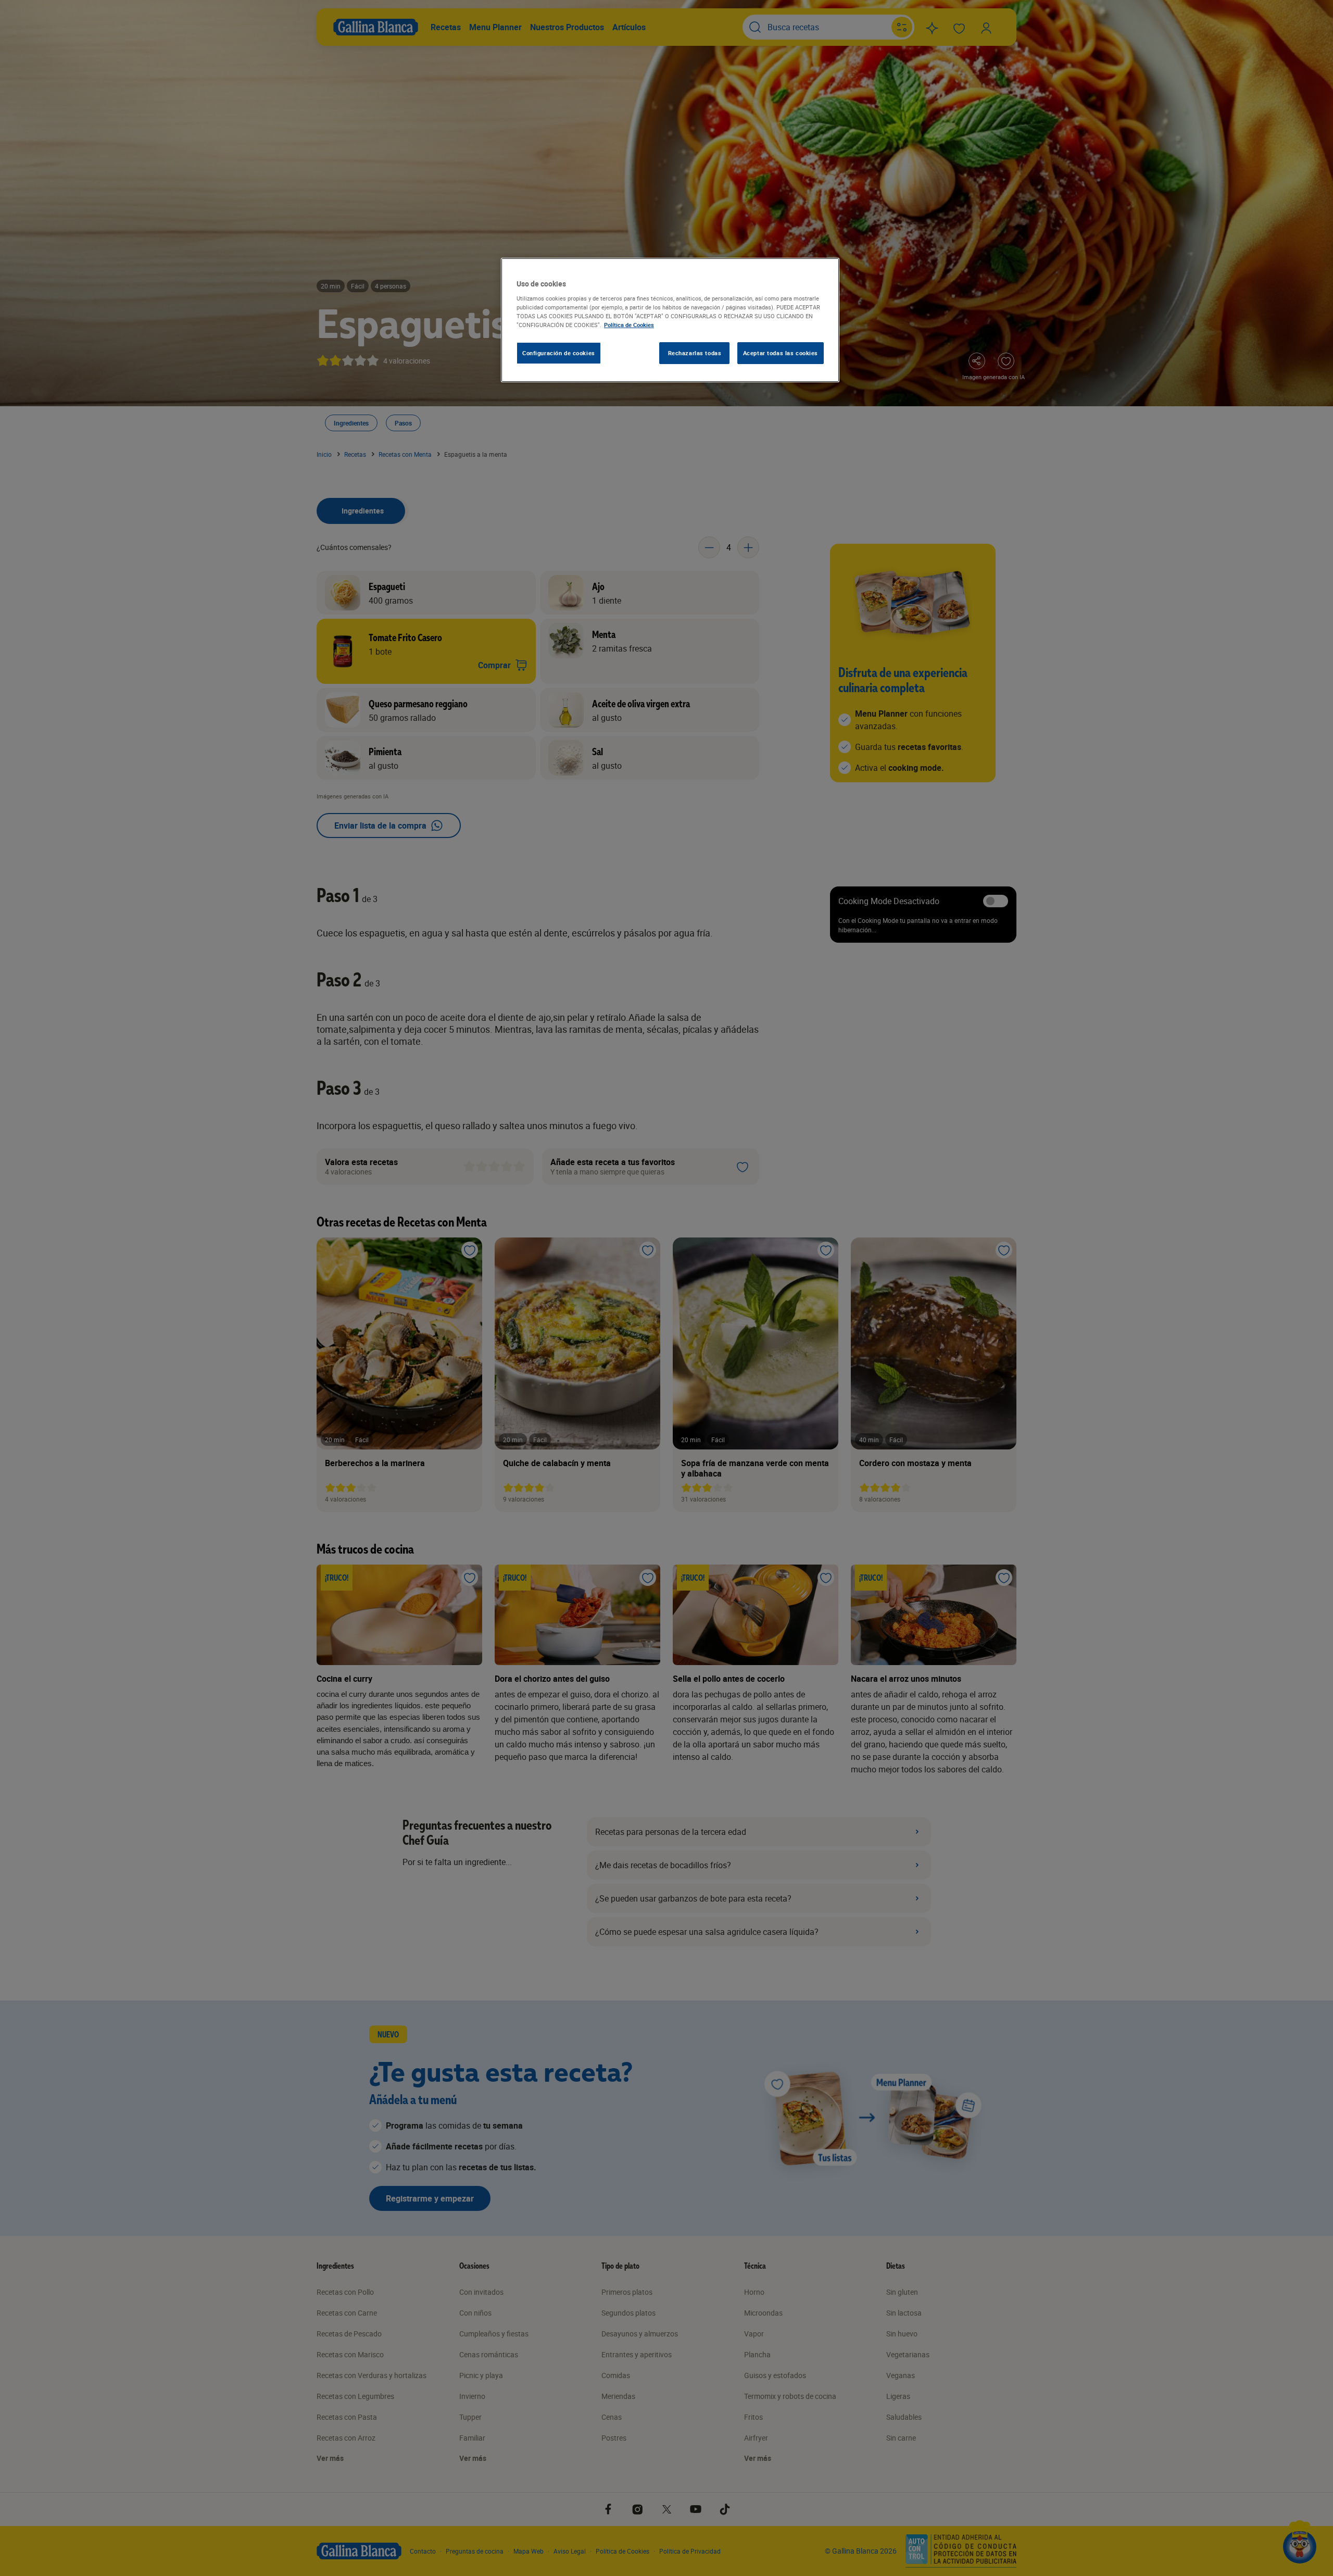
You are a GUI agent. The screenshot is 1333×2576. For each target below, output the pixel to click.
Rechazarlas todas (695, 353)
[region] (670, 320)
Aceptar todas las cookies (781, 353)
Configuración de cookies (559, 353)
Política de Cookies (629, 325)
